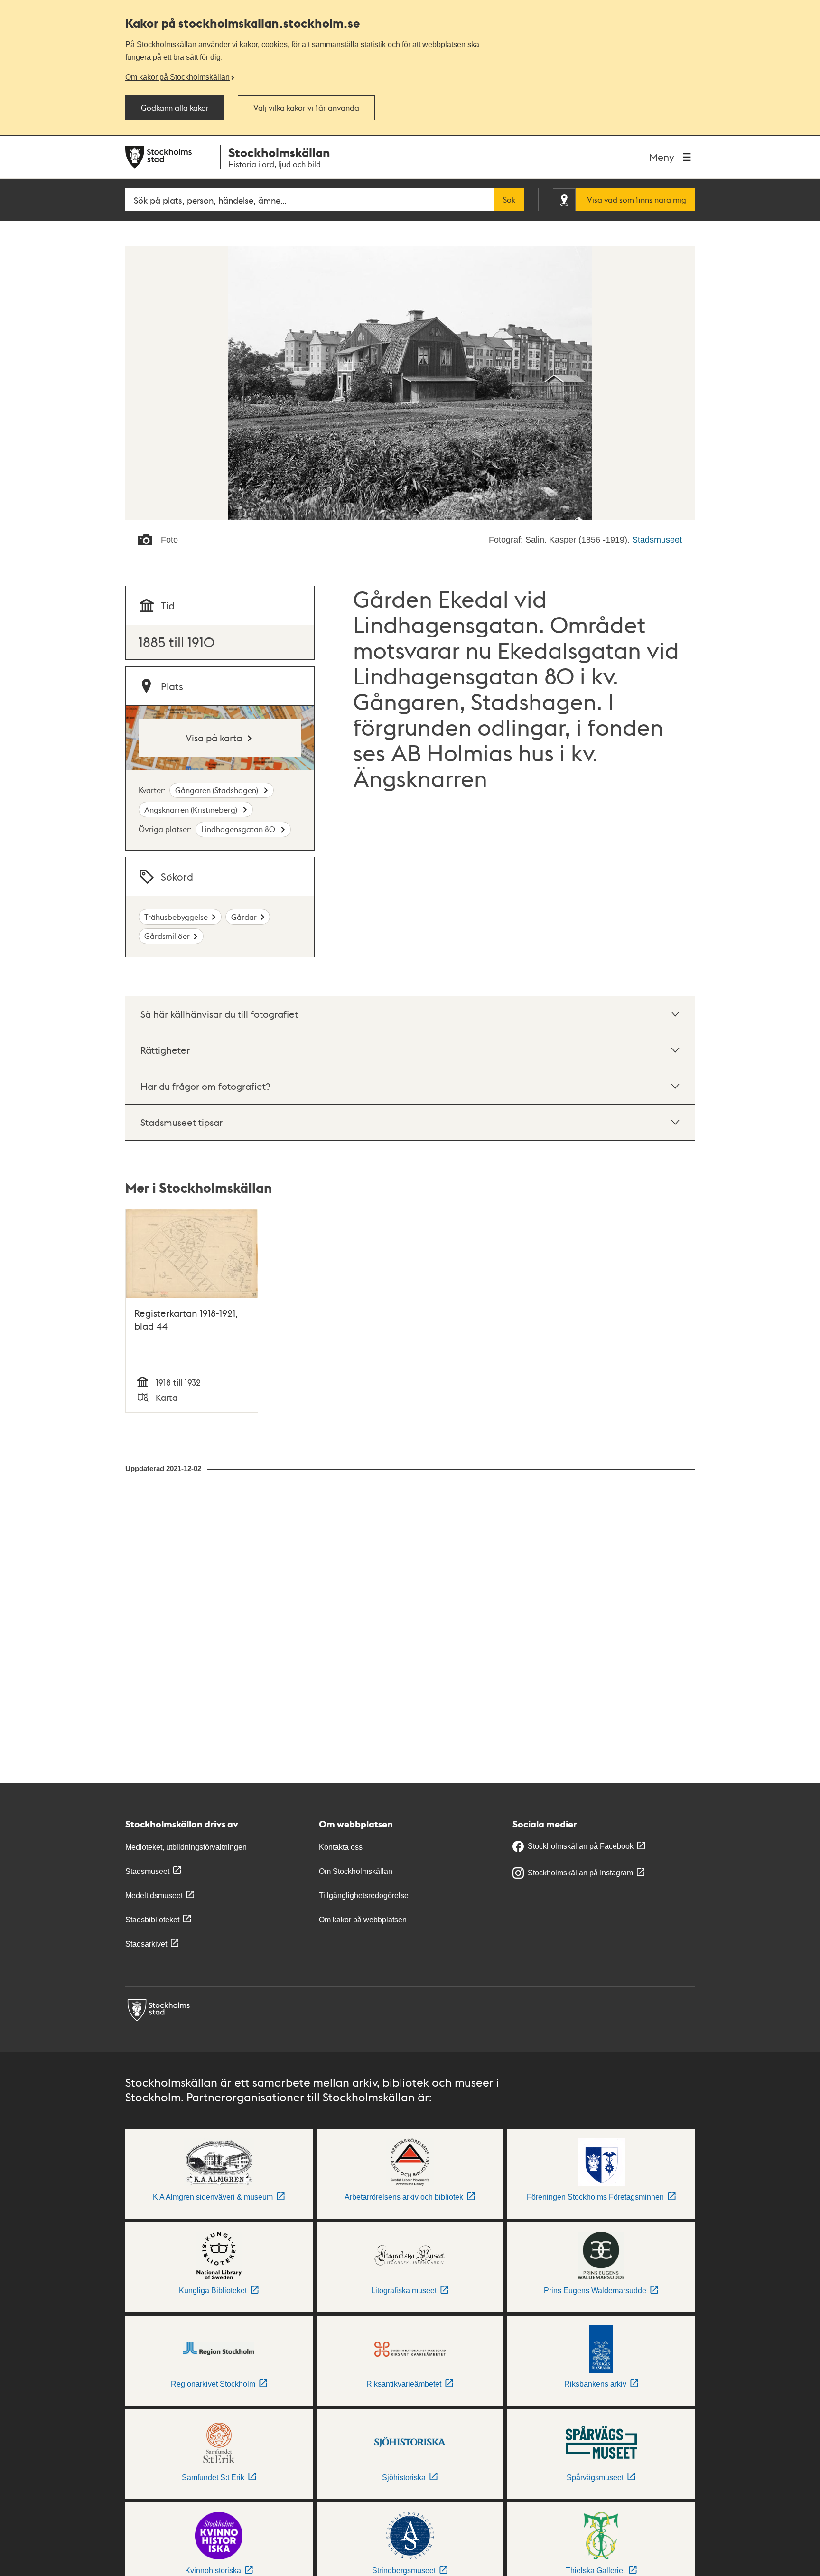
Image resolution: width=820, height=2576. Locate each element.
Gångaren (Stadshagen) (218, 790)
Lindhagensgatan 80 (239, 829)
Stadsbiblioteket (152, 1920)
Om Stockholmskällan (356, 1871)
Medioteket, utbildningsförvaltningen (186, 1847)
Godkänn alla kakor (175, 108)
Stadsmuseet (657, 540)
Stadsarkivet (146, 1944)
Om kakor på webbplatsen (363, 1920)
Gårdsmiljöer (167, 936)
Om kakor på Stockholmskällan (177, 77)
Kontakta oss (341, 1847)
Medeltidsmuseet (154, 1896)
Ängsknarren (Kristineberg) (192, 810)
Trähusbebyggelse (176, 917)
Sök (509, 200)
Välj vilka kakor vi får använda (306, 108)
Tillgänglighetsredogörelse (364, 1896)
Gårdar (244, 917)
